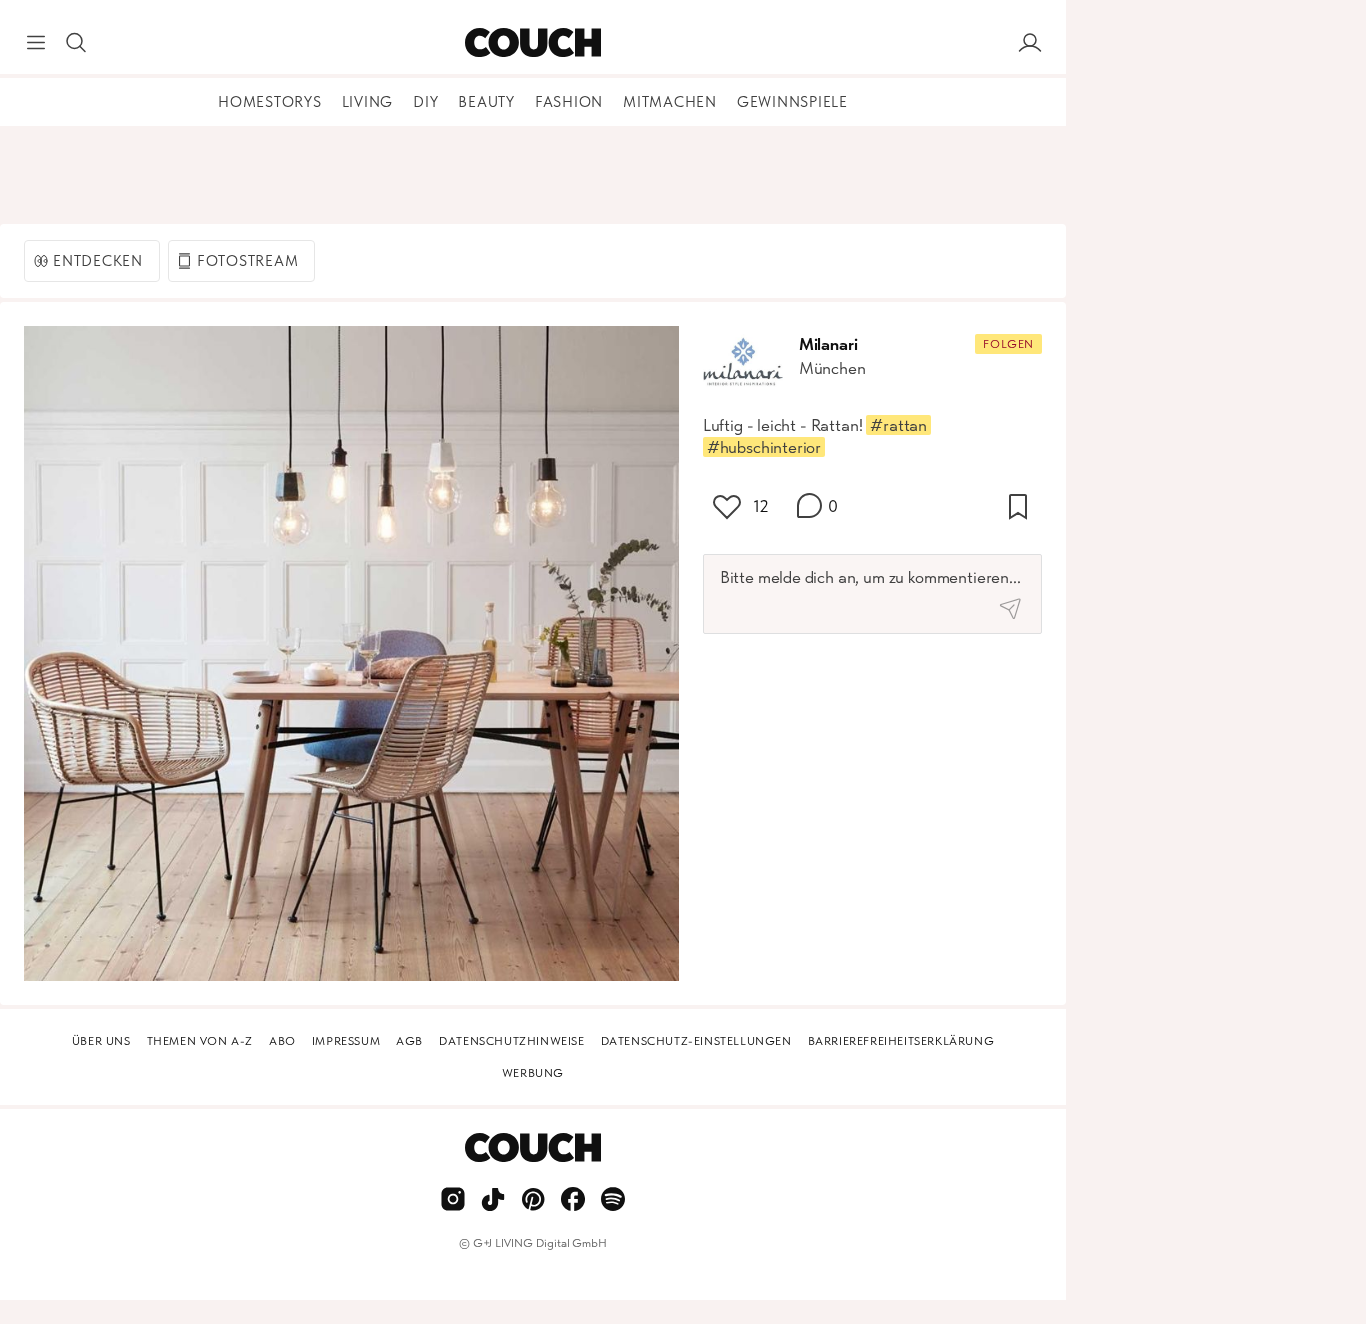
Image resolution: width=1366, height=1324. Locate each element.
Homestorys (270, 102)
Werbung (533, 1073)
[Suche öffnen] (76, 43)
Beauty (486, 102)
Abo (282, 1041)
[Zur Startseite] (532, 43)
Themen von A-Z (200, 1041)
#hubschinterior (764, 447)
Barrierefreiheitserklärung (901, 1041)
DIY (425, 102)
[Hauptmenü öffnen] (36, 43)
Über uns (101, 1041)
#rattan (898, 425)
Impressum (346, 1041)
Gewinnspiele (792, 102)
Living (368, 102)
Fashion (569, 102)
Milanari (828, 344)
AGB (409, 1041)
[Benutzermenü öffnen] (1030, 43)
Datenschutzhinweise (511, 1041)
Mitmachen (670, 102)
